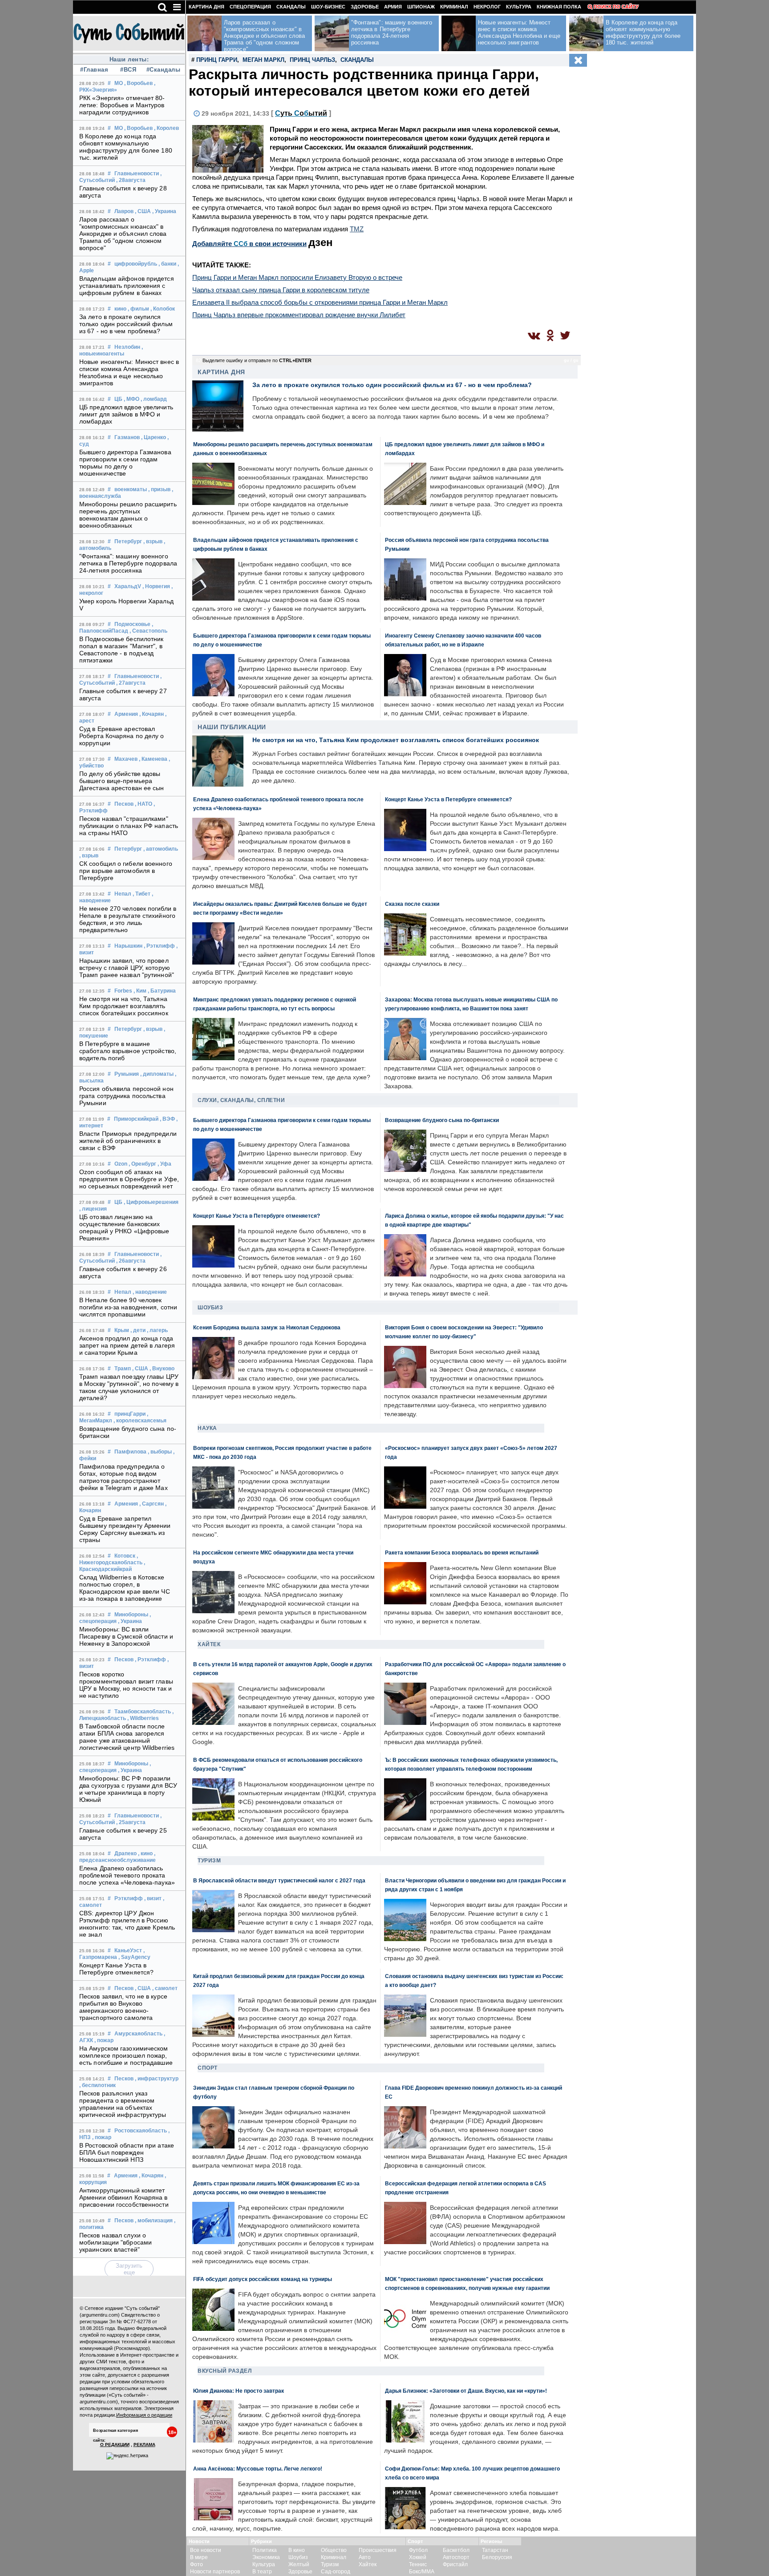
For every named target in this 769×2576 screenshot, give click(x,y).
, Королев (166, 128)
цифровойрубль (136, 264)
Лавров (124, 211)
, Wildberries (143, 1718)
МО (119, 83)
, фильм (138, 309)
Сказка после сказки (412, 904)
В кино (297, 2550)
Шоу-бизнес (328, 7)
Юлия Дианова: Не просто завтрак (239, 2391)
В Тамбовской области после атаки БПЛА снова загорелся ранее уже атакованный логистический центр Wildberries (127, 1737)
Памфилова (130, 1452)
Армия (393, 7)
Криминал (454, 7)
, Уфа (164, 1164)
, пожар (104, 2040)
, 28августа (131, 180)
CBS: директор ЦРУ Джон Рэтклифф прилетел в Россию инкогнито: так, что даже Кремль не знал (127, 1924)
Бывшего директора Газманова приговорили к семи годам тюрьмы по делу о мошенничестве (125, 463)
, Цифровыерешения (151, 1202)
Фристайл (455, 2564)
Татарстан (495, 2550)
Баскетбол (456, 2550)
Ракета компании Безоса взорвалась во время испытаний (462, 1552)
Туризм (209, 1861)
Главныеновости (137, 174)
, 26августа (131, 1261)
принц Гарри (217, 60)
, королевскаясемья (140, 1421)
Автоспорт (456, 2557)
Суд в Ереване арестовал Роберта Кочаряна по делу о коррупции (122, 736)
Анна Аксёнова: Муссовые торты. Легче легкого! (258, 2469)
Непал (123, 894)
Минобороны (131, 1615)
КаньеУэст (128, 1950)
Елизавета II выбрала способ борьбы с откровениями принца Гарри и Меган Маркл (320, 302)
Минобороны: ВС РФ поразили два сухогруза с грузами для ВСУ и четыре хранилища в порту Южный (128, 1789)
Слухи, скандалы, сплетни (241, 1100)
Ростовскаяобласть (141, 2131)
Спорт (208, 2068)
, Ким (140, 991)
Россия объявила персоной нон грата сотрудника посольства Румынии (126, 1096)
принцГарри (130, 1414)
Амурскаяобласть (138, 2034)
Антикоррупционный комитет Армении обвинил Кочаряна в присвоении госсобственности (124, 2197)
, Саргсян (152, 1504)
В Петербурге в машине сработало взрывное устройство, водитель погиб (128, 1051)
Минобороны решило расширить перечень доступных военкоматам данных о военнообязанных (128, 515)
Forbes (123, 991)
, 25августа (131, 1822)
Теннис (418, 2564)
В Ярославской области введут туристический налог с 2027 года (279, 1880)
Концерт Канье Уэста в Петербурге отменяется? (116, 1969)
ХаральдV (128, 586)
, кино (145, 1853)
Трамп (123, 1369)
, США (143, 211)
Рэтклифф (129, 1898)
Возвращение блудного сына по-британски (442, 1120)
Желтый (299, 2564)
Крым (122, 1330)
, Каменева (153, 759)
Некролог (487, 7)
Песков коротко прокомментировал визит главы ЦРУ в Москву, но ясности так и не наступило (126, 1685)
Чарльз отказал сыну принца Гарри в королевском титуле (281, 290)
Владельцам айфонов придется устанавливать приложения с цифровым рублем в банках (127, 286)
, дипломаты (157, 1074)
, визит (153, 1898)
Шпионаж (421, 7)
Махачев (126, 759)
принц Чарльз (312, 60)
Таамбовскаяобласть (143, 1712)
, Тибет (142, 894)
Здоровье (365, 7)
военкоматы (131, 489)
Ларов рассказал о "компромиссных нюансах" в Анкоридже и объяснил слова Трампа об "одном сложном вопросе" (123, 234)
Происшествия (378, 2550)
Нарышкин (128, 946)
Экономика (266, 2557)
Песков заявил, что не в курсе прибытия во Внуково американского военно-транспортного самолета (123, 2007)
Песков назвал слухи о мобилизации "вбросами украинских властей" (115, 2242)
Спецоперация (250, 7)
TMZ (357, 229)
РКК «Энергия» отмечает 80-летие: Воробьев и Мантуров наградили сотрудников (122, 105)
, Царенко (154, 437)
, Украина (164, 211)
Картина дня (206, 7)
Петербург (128, 541)
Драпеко (125, 1853)
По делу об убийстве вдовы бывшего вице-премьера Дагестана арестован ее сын (122, 781)
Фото (196, 2564)
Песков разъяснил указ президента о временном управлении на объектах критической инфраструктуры (123, 2104)
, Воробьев (138, 83)
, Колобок (163, 309)
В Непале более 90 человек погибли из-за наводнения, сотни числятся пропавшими (128, 1307)
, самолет (165, 1988)
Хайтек (209, 1644)
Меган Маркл (263, 60)
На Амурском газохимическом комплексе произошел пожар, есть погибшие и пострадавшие (126, 2055)
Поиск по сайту (616, 7)
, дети (138, 1330)
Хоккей (418, 2557)
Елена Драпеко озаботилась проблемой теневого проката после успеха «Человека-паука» (127, 1875)
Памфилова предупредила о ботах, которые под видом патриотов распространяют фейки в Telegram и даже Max (123, 1477)
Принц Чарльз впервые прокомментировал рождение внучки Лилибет (299, 315)
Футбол (418, 2550)
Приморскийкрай (136, 1119)
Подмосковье (132, 624)
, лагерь (157, 1330)
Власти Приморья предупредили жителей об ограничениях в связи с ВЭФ (128, 1141)
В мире (199, 2557)
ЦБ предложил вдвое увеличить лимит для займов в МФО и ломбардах (126, 414)
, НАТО (144, 804)
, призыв (159, 489)
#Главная (94, 70)
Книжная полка (559, 7)
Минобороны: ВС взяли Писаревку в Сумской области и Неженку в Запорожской (126, 1636)
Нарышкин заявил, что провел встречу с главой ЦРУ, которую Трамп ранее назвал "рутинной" (127, 968)
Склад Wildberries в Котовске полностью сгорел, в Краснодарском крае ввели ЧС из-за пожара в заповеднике (125, 1588)
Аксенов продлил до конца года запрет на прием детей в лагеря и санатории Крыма (127, 1345)
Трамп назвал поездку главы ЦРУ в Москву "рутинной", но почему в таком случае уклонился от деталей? (129, 1387)
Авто (365, 2557)
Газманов (127, 437)
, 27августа (131, 683)
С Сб (301, 113)
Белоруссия (497, 2557)
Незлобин (127, 347)
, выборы (160, 1452)
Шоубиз (210, 1308)
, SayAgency (134, 1957)
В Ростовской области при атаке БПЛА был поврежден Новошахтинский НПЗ (127, 2152)
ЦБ (118, 399)
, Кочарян (152, 714)
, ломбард (154, 399)
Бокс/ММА (422, 2572)
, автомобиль (161, 849)
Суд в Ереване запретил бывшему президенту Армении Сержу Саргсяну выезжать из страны (125, 1529)
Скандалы (291, 7)
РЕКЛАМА (144, 2445)
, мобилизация (154, 2221)
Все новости (206, 2550)
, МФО (132, 399)
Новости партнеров (215, 2572)
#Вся (128, 70)
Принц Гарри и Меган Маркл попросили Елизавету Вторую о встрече (297, 277)
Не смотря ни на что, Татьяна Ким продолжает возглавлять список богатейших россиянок (124, 1006)
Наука (207, 1428)
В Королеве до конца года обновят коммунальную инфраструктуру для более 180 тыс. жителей (126, 147)
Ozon (121, 1164)
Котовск (125, 1556)
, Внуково (162, 1369)
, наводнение (150, 1292)
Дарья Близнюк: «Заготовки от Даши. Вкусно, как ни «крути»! (466, 2391)
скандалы (357, 60)
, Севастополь (148, 631)
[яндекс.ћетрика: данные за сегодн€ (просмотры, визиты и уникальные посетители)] (127, 2456)
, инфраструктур (157, 2079)
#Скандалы (162, 70)
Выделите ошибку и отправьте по (257, 360)
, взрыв (153, 541)
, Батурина (162, 991)
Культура (519, 7)
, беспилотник (97, 2085)
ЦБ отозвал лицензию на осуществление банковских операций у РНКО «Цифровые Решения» (124, 1227)
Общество (334, 2550)
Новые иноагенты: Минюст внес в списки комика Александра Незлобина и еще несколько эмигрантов (129, 372)
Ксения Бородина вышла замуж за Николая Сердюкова (267, 1327)
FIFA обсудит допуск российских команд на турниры (263, 2279)
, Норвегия (156, 586)
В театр (262, 2572)
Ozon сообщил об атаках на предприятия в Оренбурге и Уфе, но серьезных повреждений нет (129, 1179)
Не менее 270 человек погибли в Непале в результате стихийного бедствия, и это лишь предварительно (128, 919)
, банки (167, 264)
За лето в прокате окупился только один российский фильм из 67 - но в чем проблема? (126, 324)
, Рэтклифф (159, 946)
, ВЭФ (167, 1119)
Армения (126, 714)
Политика (265, 2550)
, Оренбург (142, 1164)
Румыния (127, 1074)
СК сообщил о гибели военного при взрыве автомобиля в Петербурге (126, 871)
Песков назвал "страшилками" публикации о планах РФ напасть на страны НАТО (129, 826)
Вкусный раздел (225, 2371)
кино (120, 309)
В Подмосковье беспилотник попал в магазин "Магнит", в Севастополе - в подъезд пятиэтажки (121, 650)
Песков (124, 804)
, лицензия (93, 1209)
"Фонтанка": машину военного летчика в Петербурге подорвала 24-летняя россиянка (128, 563)
